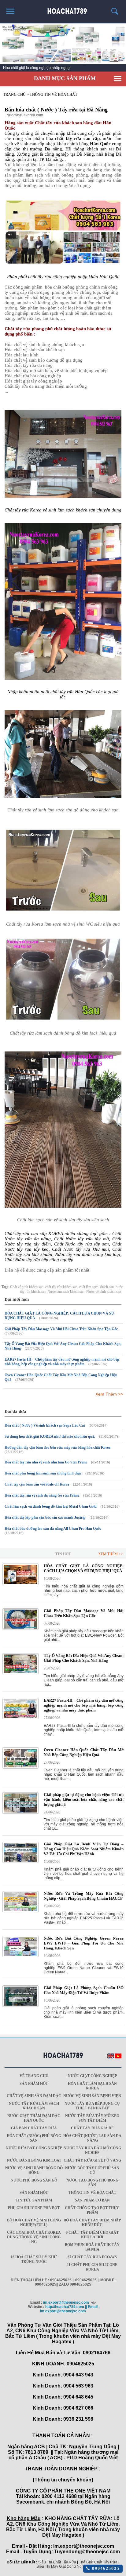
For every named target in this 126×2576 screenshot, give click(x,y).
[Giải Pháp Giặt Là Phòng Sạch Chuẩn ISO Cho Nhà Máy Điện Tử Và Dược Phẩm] (20, 2006)
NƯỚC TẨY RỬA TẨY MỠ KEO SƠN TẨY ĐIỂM (92, 2118)
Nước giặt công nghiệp (92, 2076)
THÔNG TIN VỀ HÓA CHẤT (92, 2193)
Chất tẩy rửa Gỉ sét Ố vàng (92, 2160)
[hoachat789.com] (63, 2056)
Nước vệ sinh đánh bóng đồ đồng (34, 2170)
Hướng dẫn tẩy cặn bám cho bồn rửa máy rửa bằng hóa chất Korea (57, 1447)
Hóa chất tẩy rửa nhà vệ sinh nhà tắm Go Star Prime (46, 1462)
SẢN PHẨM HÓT (34, 2084)
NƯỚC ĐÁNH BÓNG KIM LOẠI (34, 2160)
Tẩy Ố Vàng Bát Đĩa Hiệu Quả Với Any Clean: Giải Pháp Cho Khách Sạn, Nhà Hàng (84, 1658)
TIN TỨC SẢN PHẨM (34, 2200)
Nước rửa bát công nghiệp (34, 2148)
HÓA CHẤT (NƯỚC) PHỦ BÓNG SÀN (34, 2138)
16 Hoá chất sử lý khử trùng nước (34, 2259)
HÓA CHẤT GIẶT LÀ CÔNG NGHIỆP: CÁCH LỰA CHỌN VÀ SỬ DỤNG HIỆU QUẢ (84, 1568)
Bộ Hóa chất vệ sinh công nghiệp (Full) (34, 2222)
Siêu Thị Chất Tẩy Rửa (57, 2562)
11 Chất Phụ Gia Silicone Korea (92, 2267)
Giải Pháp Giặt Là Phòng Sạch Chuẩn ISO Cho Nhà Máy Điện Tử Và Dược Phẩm (84, 1990)
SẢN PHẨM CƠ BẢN (92, 2200)
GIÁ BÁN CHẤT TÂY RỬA (34, 2128)
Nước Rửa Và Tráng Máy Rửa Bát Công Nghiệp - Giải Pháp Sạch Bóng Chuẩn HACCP (84, 1896)
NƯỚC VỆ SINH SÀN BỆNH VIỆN (92, 2096)
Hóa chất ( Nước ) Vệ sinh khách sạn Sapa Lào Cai (45, 1425)
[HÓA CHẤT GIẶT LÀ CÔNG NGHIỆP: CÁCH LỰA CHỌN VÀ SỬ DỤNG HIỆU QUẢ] (20, 1584)
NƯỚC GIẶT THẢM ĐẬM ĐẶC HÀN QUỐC (34, 2118)
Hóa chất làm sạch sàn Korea (92, 2086)
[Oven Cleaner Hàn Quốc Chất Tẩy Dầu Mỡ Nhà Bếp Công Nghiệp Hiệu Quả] (20, 1767)
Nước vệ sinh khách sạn (104, 1292)
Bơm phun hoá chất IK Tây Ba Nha (92, 2247)
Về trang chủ (34, 2076)
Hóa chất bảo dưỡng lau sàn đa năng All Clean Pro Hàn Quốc (53, 1529)
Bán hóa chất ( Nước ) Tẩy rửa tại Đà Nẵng (56, 110)
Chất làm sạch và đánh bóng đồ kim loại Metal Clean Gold (51, 1506)
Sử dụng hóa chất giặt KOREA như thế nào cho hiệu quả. (50, 1436)
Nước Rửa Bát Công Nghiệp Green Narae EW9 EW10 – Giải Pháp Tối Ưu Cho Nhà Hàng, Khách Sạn (84, 1943)
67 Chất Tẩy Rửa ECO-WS (92, 2257)
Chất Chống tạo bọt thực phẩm (92, 2210)
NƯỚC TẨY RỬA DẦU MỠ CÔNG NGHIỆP (92, 2150)
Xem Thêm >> (109, 1394)
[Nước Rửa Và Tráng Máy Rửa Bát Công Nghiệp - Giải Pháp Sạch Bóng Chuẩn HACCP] (20, 1911)
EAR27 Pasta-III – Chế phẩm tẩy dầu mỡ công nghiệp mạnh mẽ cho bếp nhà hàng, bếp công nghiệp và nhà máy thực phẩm (62, 1362)
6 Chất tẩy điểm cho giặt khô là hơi (92, 2235)
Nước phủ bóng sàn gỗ (34, 2180)
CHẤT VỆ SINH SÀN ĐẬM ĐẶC (34, 2096)
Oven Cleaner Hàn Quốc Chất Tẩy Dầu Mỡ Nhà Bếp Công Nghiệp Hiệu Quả (84, 1752)
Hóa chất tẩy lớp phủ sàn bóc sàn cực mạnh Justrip (45, 1517)
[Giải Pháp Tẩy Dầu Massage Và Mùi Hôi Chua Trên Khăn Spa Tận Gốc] (20, 1629)
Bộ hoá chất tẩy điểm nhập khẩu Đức (92, 2222)
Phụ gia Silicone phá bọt (34, 2208)
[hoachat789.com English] (111, 2057)
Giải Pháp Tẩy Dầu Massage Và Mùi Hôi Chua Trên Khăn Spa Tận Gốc (61, 1329)
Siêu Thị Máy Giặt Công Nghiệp (63, 2566)
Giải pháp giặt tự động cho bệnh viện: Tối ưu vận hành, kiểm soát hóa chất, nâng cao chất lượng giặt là (84, 1799)
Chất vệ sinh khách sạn (27, 1287)
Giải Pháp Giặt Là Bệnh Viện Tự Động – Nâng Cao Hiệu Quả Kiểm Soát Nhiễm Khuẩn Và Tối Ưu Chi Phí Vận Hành (84, 1849)
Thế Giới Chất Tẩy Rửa (98, 2562)
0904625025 (105, 2568)
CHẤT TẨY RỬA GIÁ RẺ (92, 2128)
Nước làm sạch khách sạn (66, 1292)
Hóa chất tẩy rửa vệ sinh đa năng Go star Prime (42, 1495)
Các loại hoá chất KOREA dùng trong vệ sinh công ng (34, 2237)
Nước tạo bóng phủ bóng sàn (92, 2183)
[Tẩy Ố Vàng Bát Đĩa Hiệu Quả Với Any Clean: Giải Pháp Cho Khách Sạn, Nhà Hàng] (20, 1673)
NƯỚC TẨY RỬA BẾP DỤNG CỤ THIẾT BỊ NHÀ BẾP (92, 2106)
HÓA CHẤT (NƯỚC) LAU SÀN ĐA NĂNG (92, 2138)
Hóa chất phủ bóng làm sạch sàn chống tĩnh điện (43, 1473)
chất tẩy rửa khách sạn (61, 1287)
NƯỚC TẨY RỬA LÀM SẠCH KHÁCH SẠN (34, 2106)
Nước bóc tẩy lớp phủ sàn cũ (92, 2170)
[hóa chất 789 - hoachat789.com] (63, 9)
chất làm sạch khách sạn (96, 1287)
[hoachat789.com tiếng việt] (118, 2057)
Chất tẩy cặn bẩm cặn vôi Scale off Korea (37, 1484)
